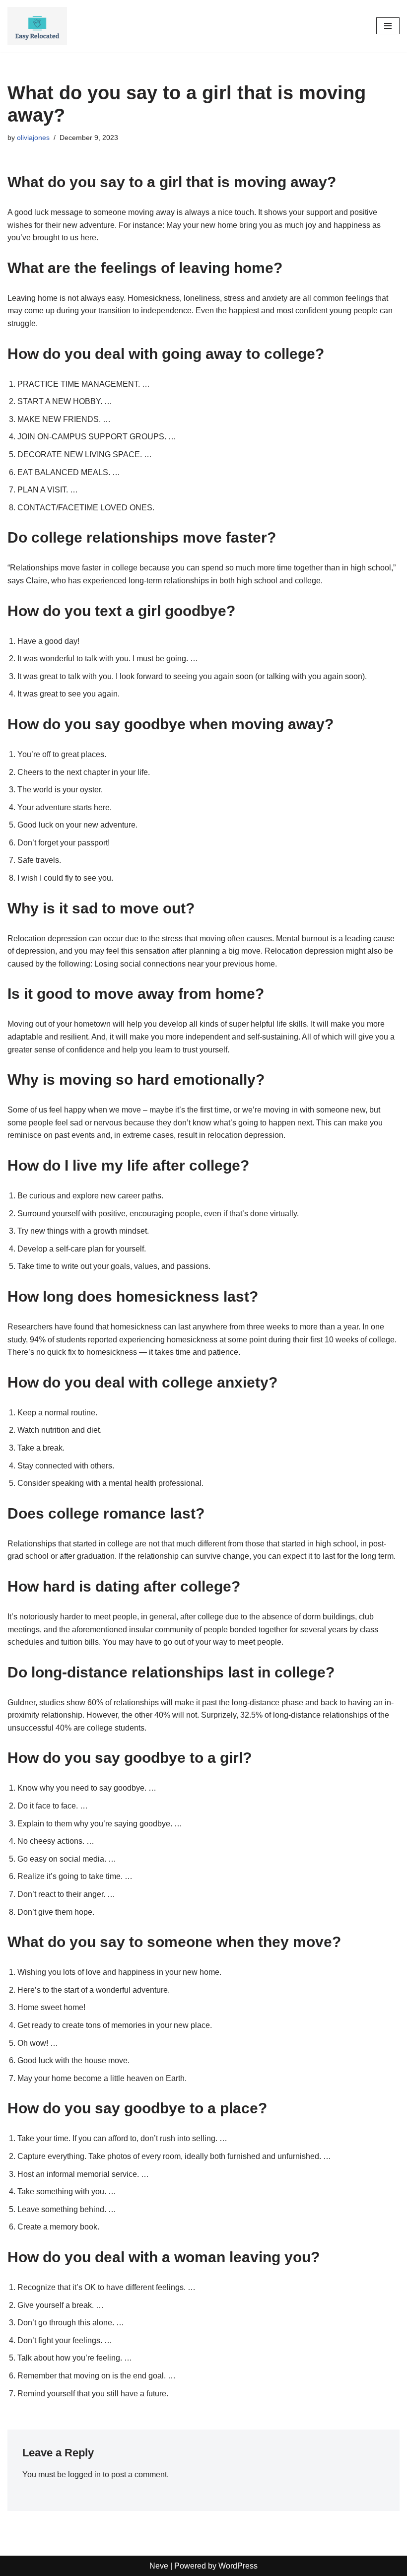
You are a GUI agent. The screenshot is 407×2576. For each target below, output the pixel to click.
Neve (159, 2566)
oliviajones (33, 138)
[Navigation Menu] (388, 26)
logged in (84, 2474)
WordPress (238, 2566)
